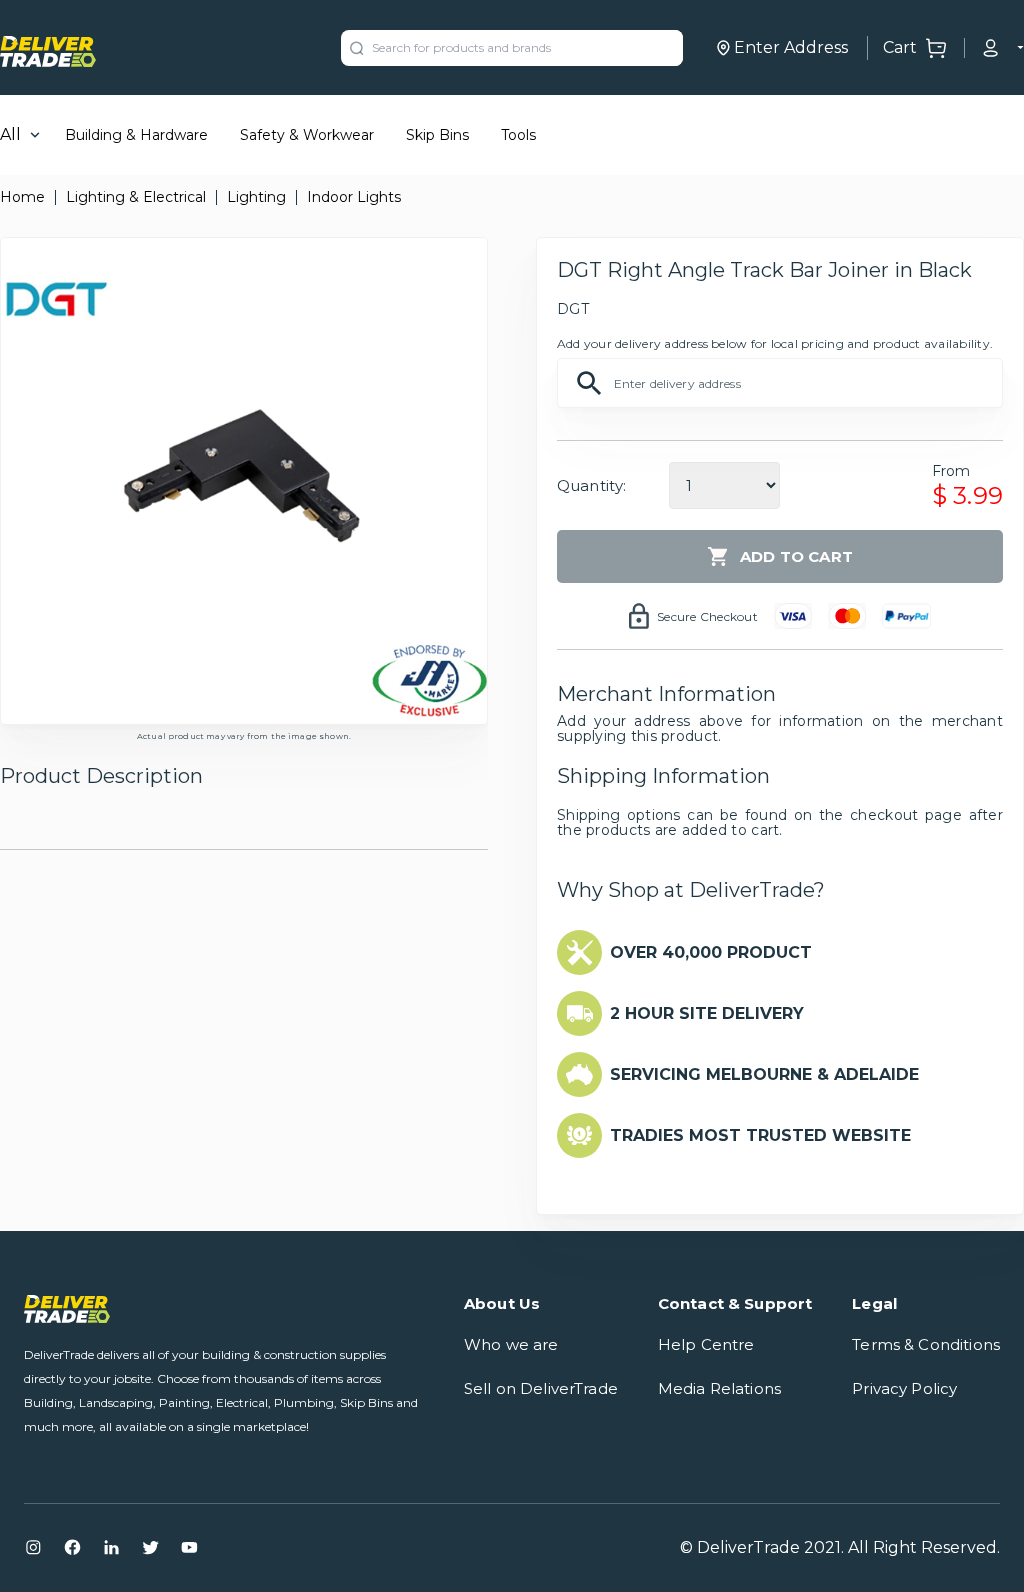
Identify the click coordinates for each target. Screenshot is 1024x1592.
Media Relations (719, 1388)
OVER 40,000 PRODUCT (711, 952)
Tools (518, 135)
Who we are (511, 1344)
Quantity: (591, 485)
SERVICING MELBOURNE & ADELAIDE (764, 1074)
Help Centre (706, 1344)
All (10, 134)
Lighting (256, 197)
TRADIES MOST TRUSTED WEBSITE (760, 1135)
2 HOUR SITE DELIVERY (707, 1013)
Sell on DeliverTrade (541, 1388)
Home (22, 197)
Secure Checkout (707, 616)
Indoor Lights (354, 197)
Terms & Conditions (926, 1344)
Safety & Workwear (307, 135)
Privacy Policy (904, 1388)
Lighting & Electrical (136, 197)
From (951, 471)
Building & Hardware (136, 135)
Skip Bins (437, 135)
